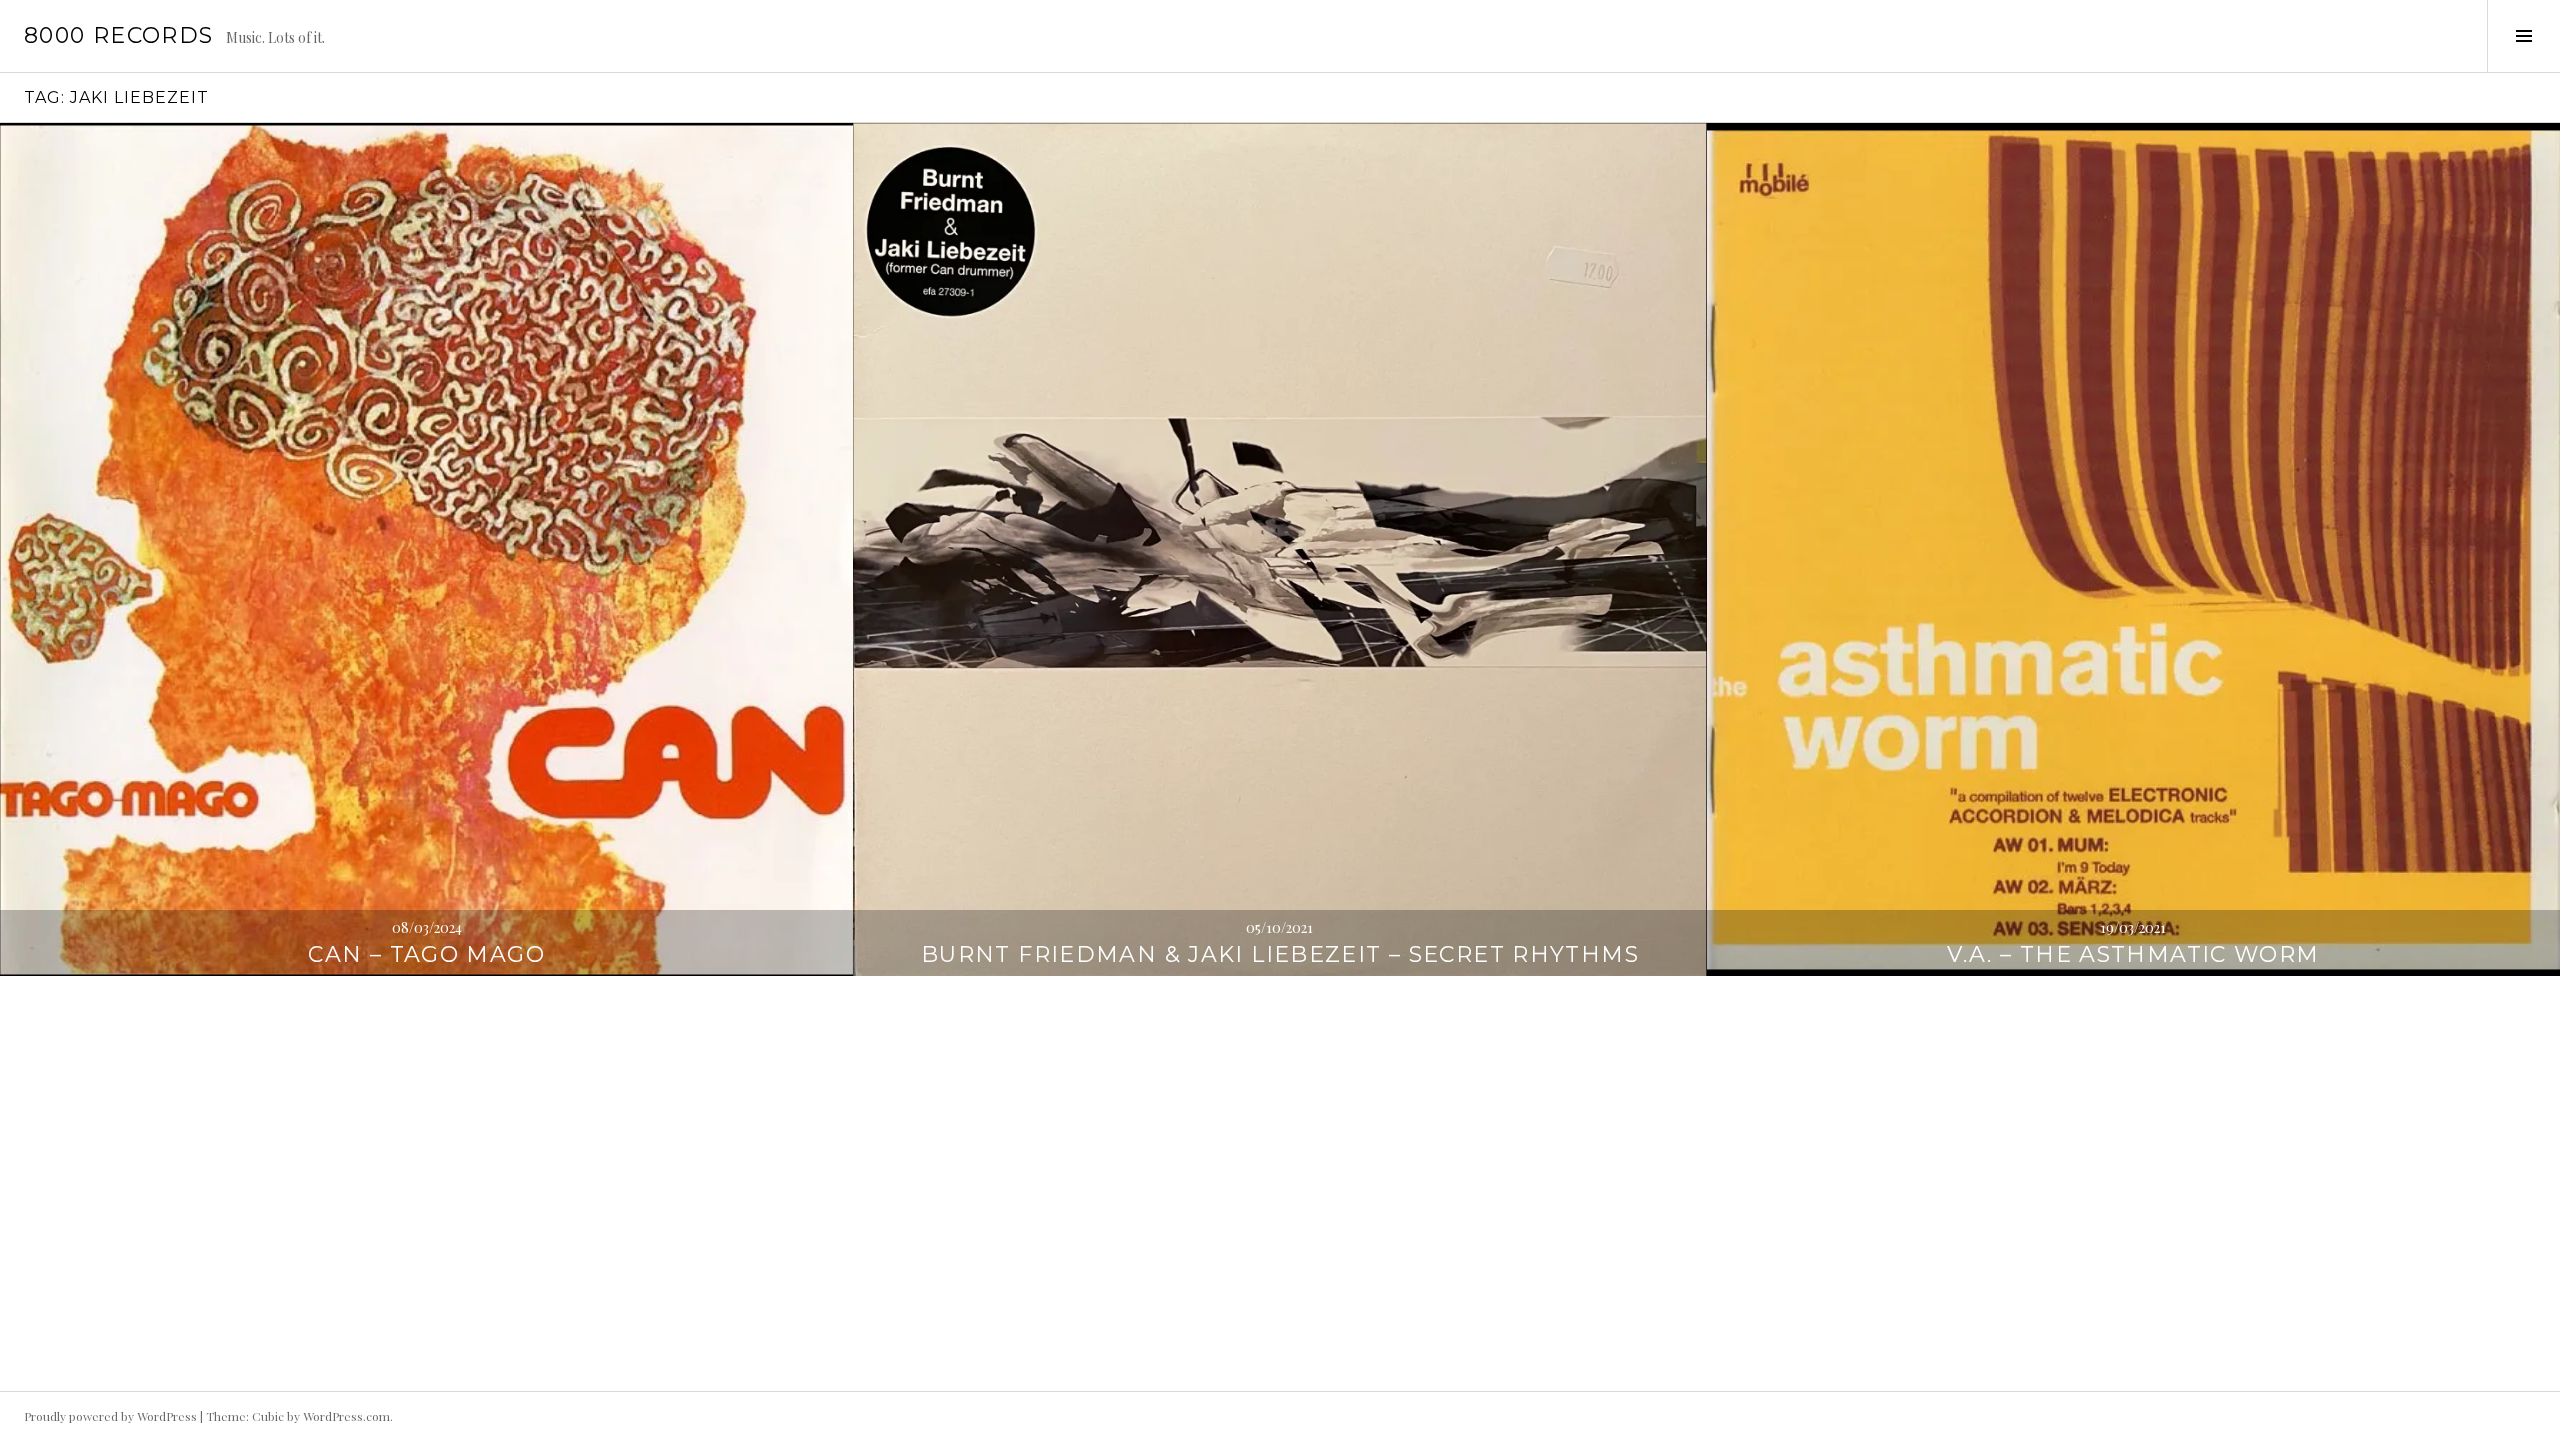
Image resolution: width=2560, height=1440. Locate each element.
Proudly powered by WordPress (110, 1416)
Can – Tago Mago (426, 954)
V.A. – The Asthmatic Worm (2133, 954)
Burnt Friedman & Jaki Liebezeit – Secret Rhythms (1280, 954)
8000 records (119, 35)
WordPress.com (346, 1416)
